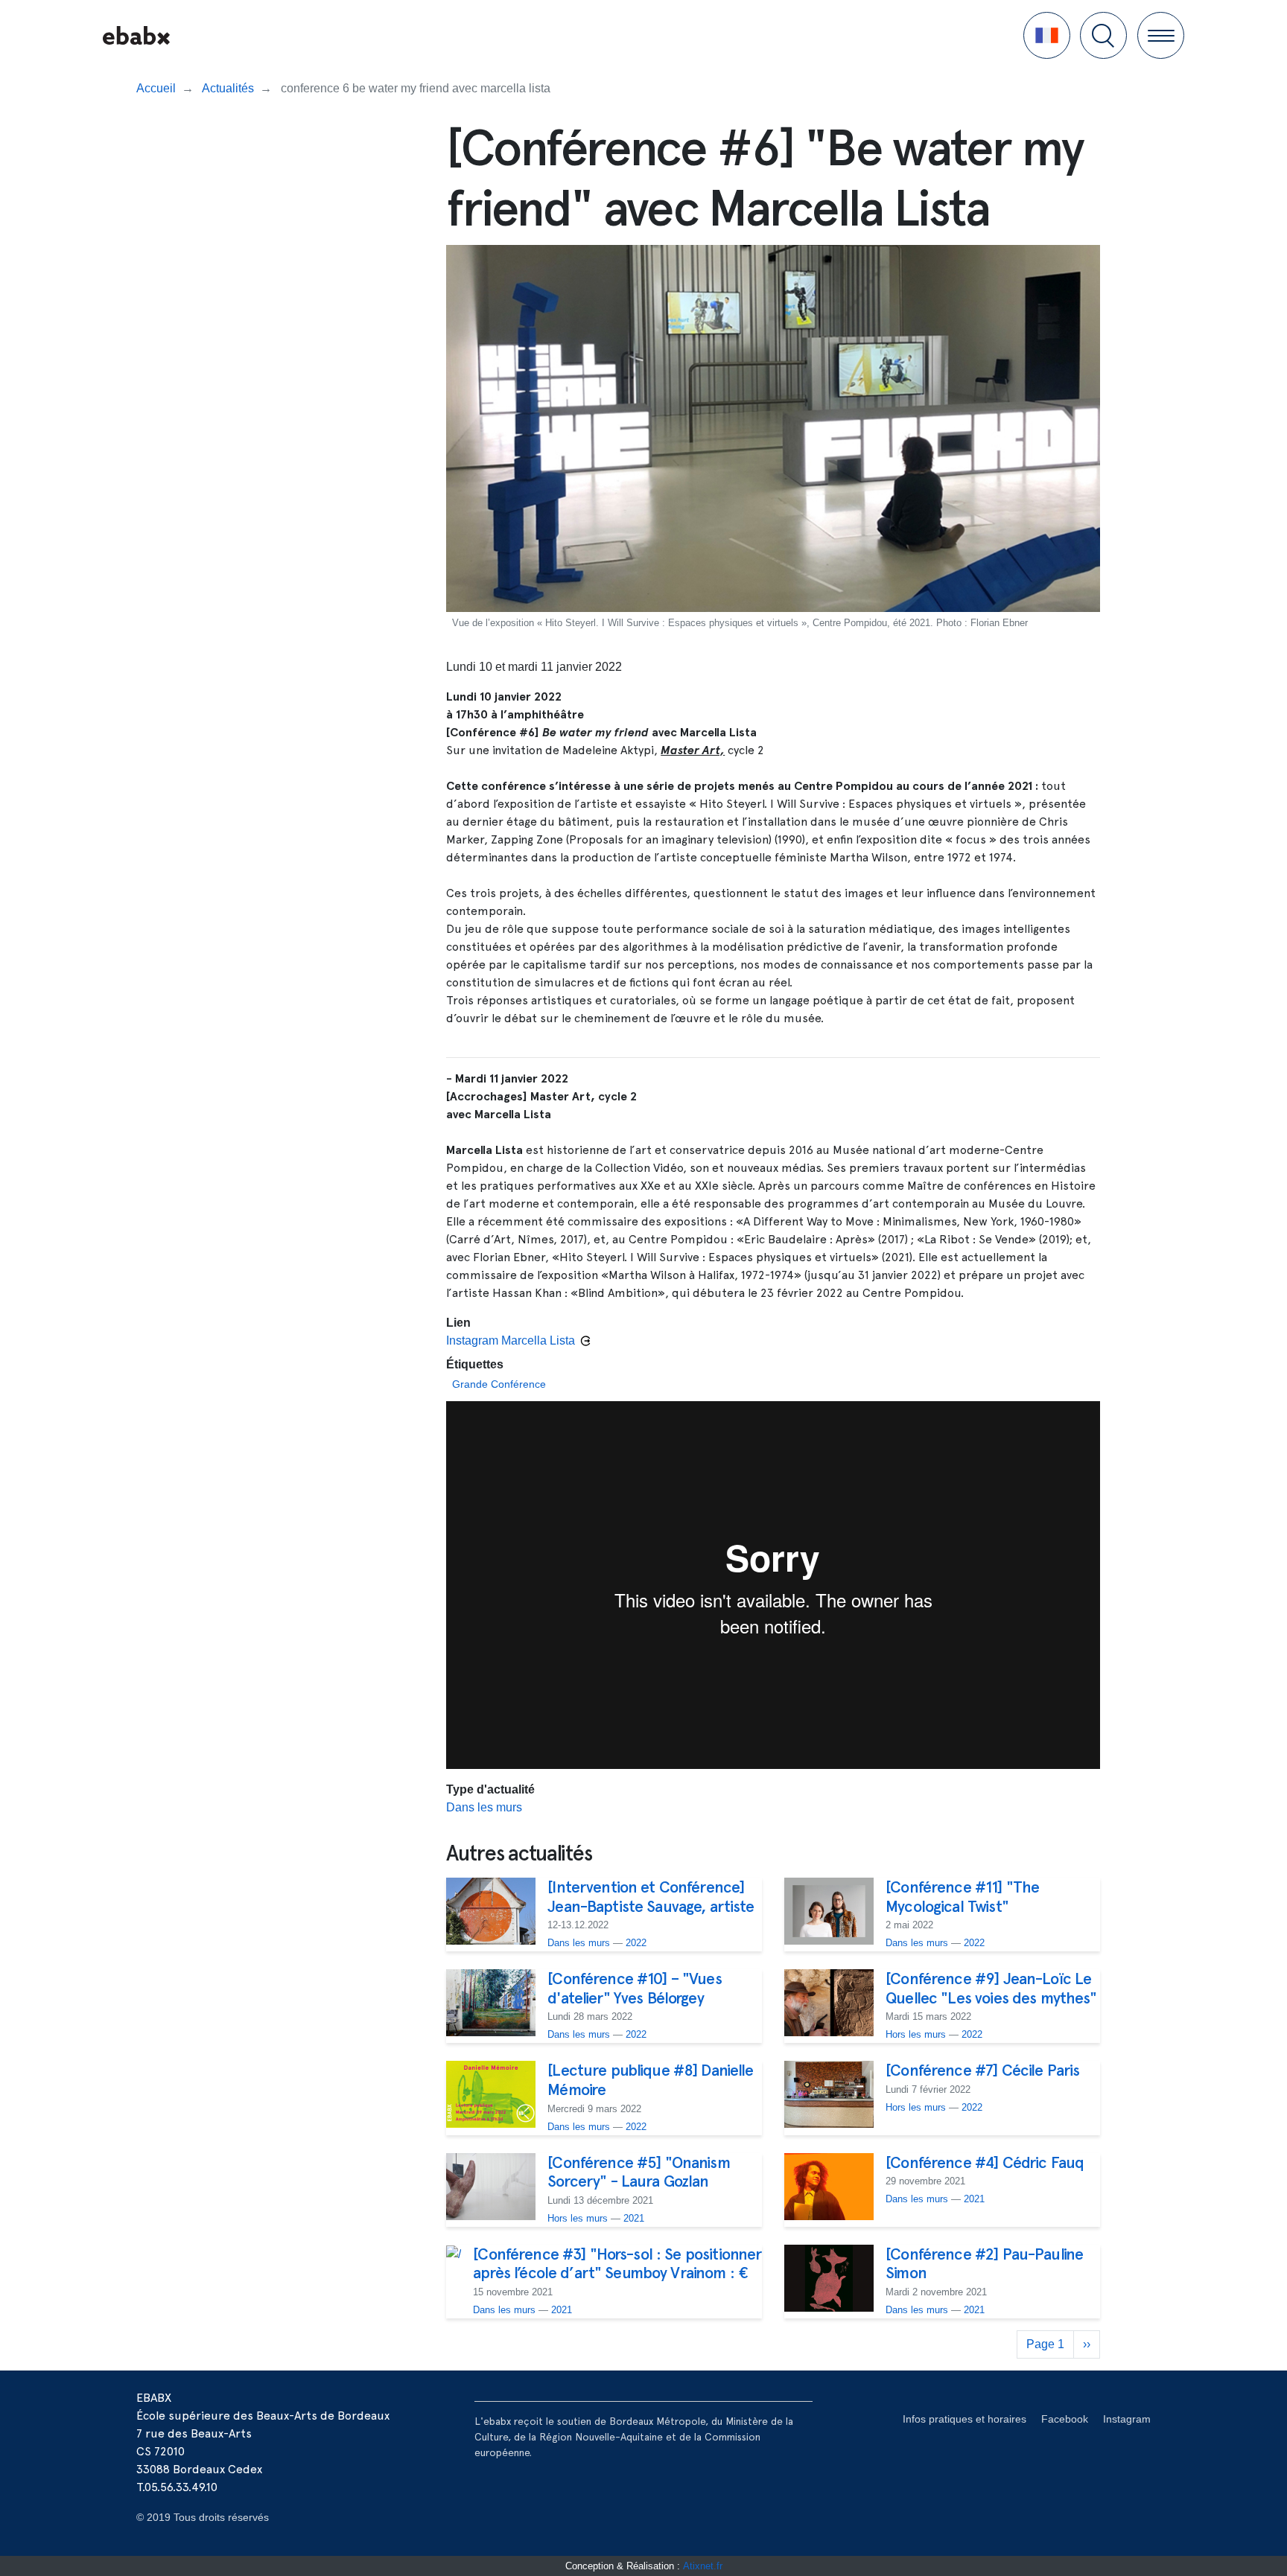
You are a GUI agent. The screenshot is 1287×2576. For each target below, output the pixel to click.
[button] (1047, 35)
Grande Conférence (499, 1384)
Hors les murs (916, 2034)
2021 (634, 2218)
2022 (636, 1943)
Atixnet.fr (703, 2566)
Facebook (1065, 2419)
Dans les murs (484, 1807)
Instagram (1127, 2419)
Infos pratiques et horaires (965, 2419)
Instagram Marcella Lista (511, 1340)
